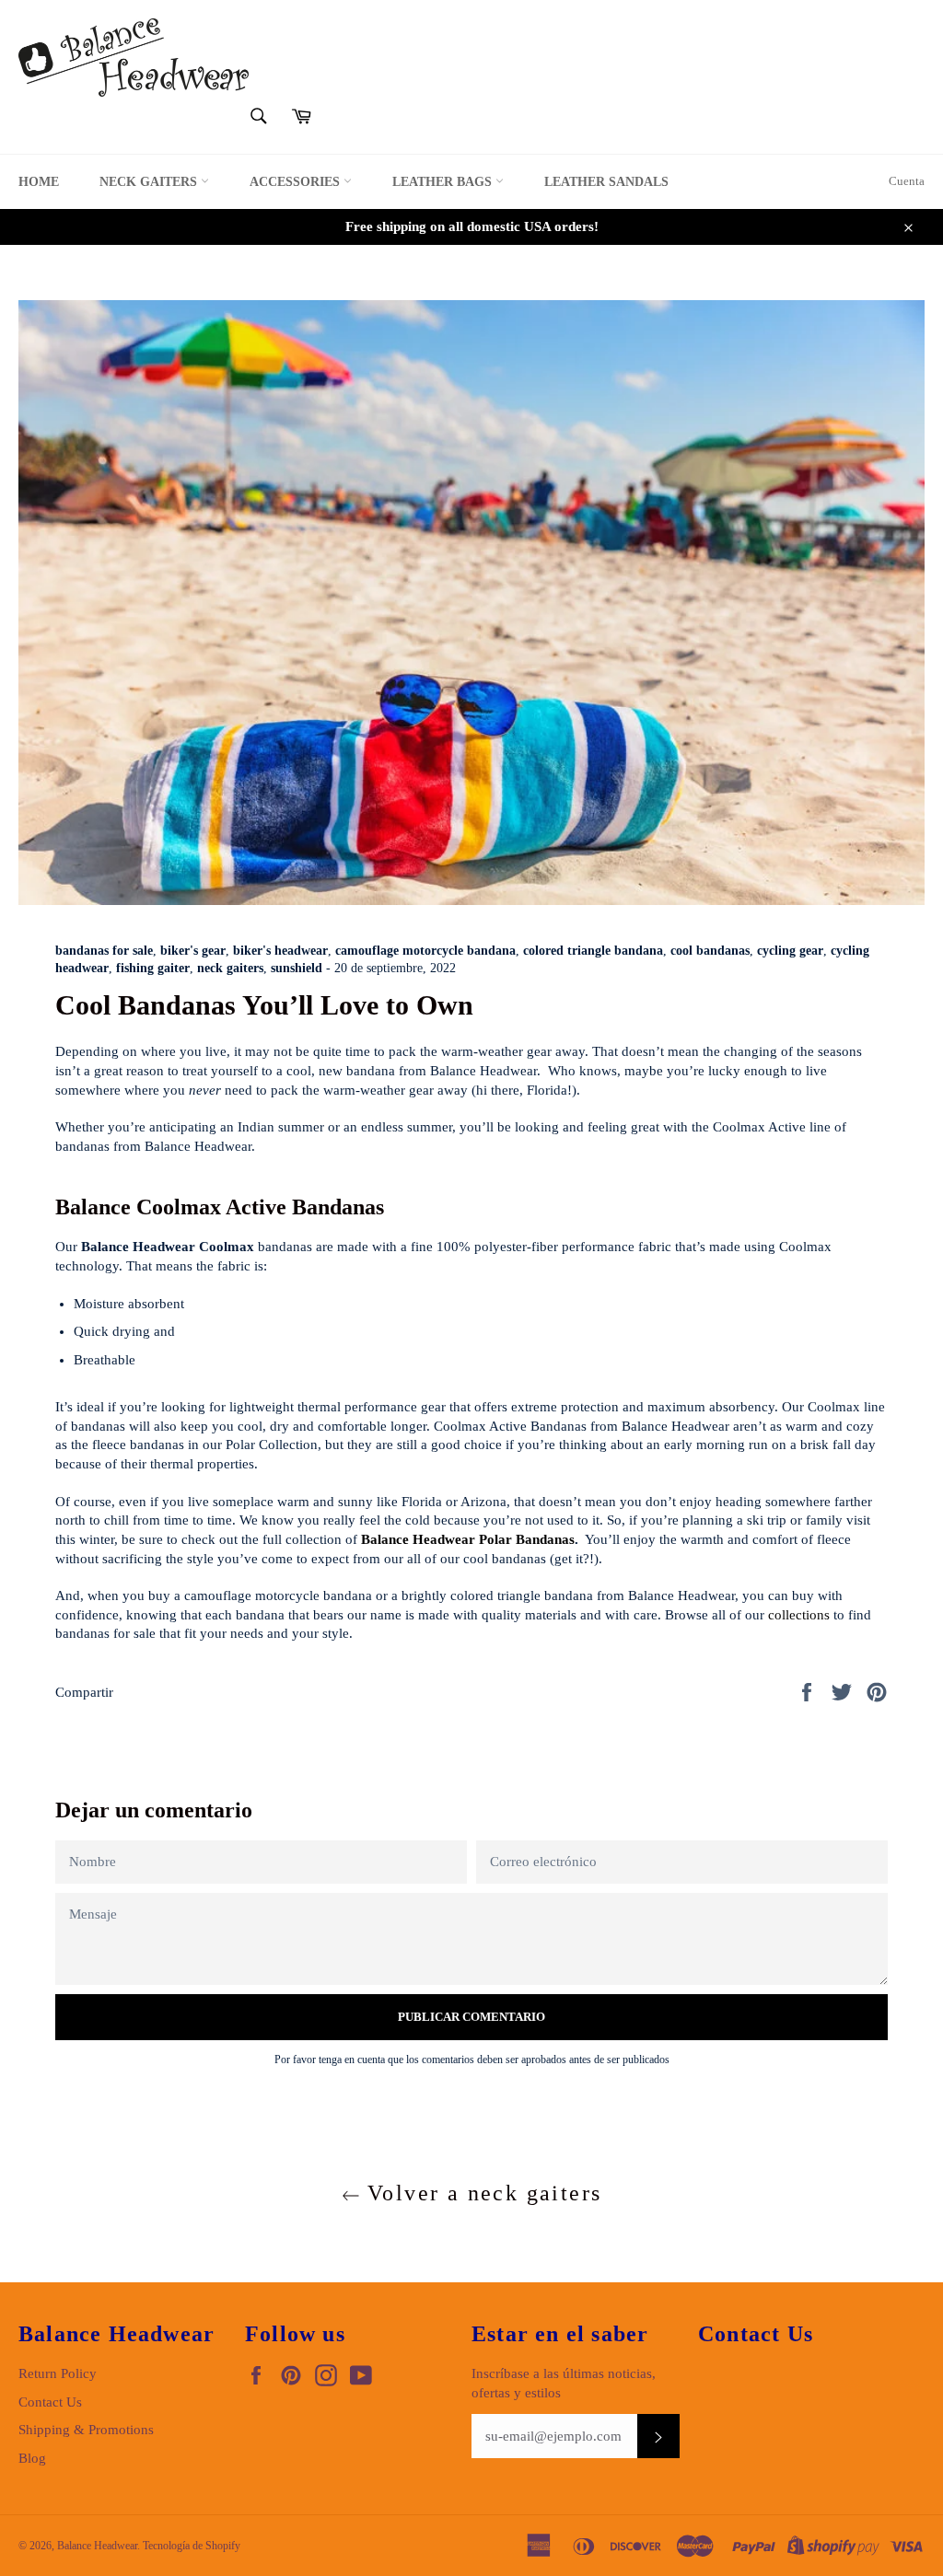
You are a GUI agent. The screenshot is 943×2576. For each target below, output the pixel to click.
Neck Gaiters (150, 182)
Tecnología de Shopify (192, 2546)
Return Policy (58, 2373)
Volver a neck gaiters (481, 2193)
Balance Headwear (97, 2546)
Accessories (297, 182)
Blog (32, 2458)
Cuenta (907, 181)
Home (39, 182)
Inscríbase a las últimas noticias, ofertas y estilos (564, 2383)
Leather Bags (444, 182)
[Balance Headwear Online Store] (134, 58)
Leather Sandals (606, 182)
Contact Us (50, 2402)
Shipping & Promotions (86, 2430)
